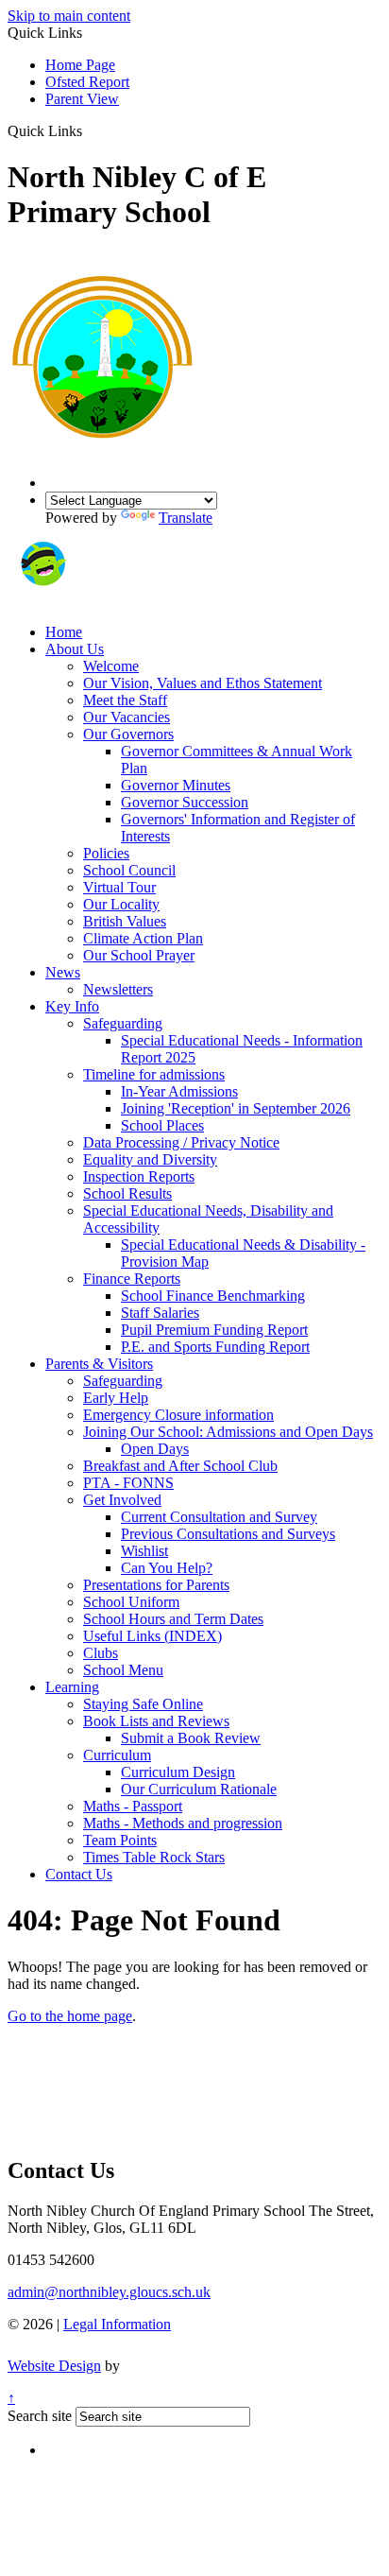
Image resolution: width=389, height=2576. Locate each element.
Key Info (72, 1006)
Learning (72, 1687)
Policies (106, 853)
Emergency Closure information (178, 1415)
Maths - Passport (133, 1806)
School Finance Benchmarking (213, 1296)
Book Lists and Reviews (156, 1721)
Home (64, 632)
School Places (162, 1125)
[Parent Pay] (109, 600)
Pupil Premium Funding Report (214, 1330)
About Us (75, 649)
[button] (89, 130)
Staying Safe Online (143, 1704)
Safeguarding (123, 1023)
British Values (125, 921)
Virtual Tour (119, 887)
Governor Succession (185, 802)
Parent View (82, 99)
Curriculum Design (178, 1772)
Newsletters (118, 989)
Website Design (54, 2366)
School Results (127, 1193)
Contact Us (79, 1874)
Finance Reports (132, 1279)
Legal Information (117, 2324)
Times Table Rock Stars (154, 1857)
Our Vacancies (127, 717)
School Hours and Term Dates (173, 1619)
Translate (186, 518)
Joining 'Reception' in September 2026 (236, 1108)
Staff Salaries (160, 1313)
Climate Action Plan (143, 938)
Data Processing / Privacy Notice (181, 1142)
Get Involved (122, 1500)
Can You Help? (167, 1568)
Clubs (101, 1653)
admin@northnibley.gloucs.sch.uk (109, 2292)
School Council (129, 870)
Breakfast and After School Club (180, 1466)
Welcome (111, 666)
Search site (40, 2416)
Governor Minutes (176, 785)
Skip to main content (69, 16)
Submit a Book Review (191, 1738)
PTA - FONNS (128, 1483)
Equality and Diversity (150, 1159)
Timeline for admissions (154, 1074)
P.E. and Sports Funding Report (215, 1347)
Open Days (155, 1449)
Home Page (80, 65)
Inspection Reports (139, 1176)
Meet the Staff (125, 700)
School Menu (123, 1670)
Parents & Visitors (99, 1364)
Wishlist (144, 1551)
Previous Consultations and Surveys (228, 1534)
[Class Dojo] (42, 600)
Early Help (116, 1398)
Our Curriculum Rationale (199, 1789)
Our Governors (128, 734)
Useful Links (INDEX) (152, 1636)
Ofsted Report (87, 82)
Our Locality (121, 904)
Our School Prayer (139, 955)
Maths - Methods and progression (183, 1823)
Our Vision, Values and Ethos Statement (203, 683)
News (63, 972)
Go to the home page (70, 2016)
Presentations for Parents (156, 1585)
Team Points (120, 1840)
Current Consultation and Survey (219, 1517)
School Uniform (131, 1602)
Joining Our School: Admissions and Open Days (228, 1432)
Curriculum (117, 1755)
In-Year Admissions (179, 1091)
